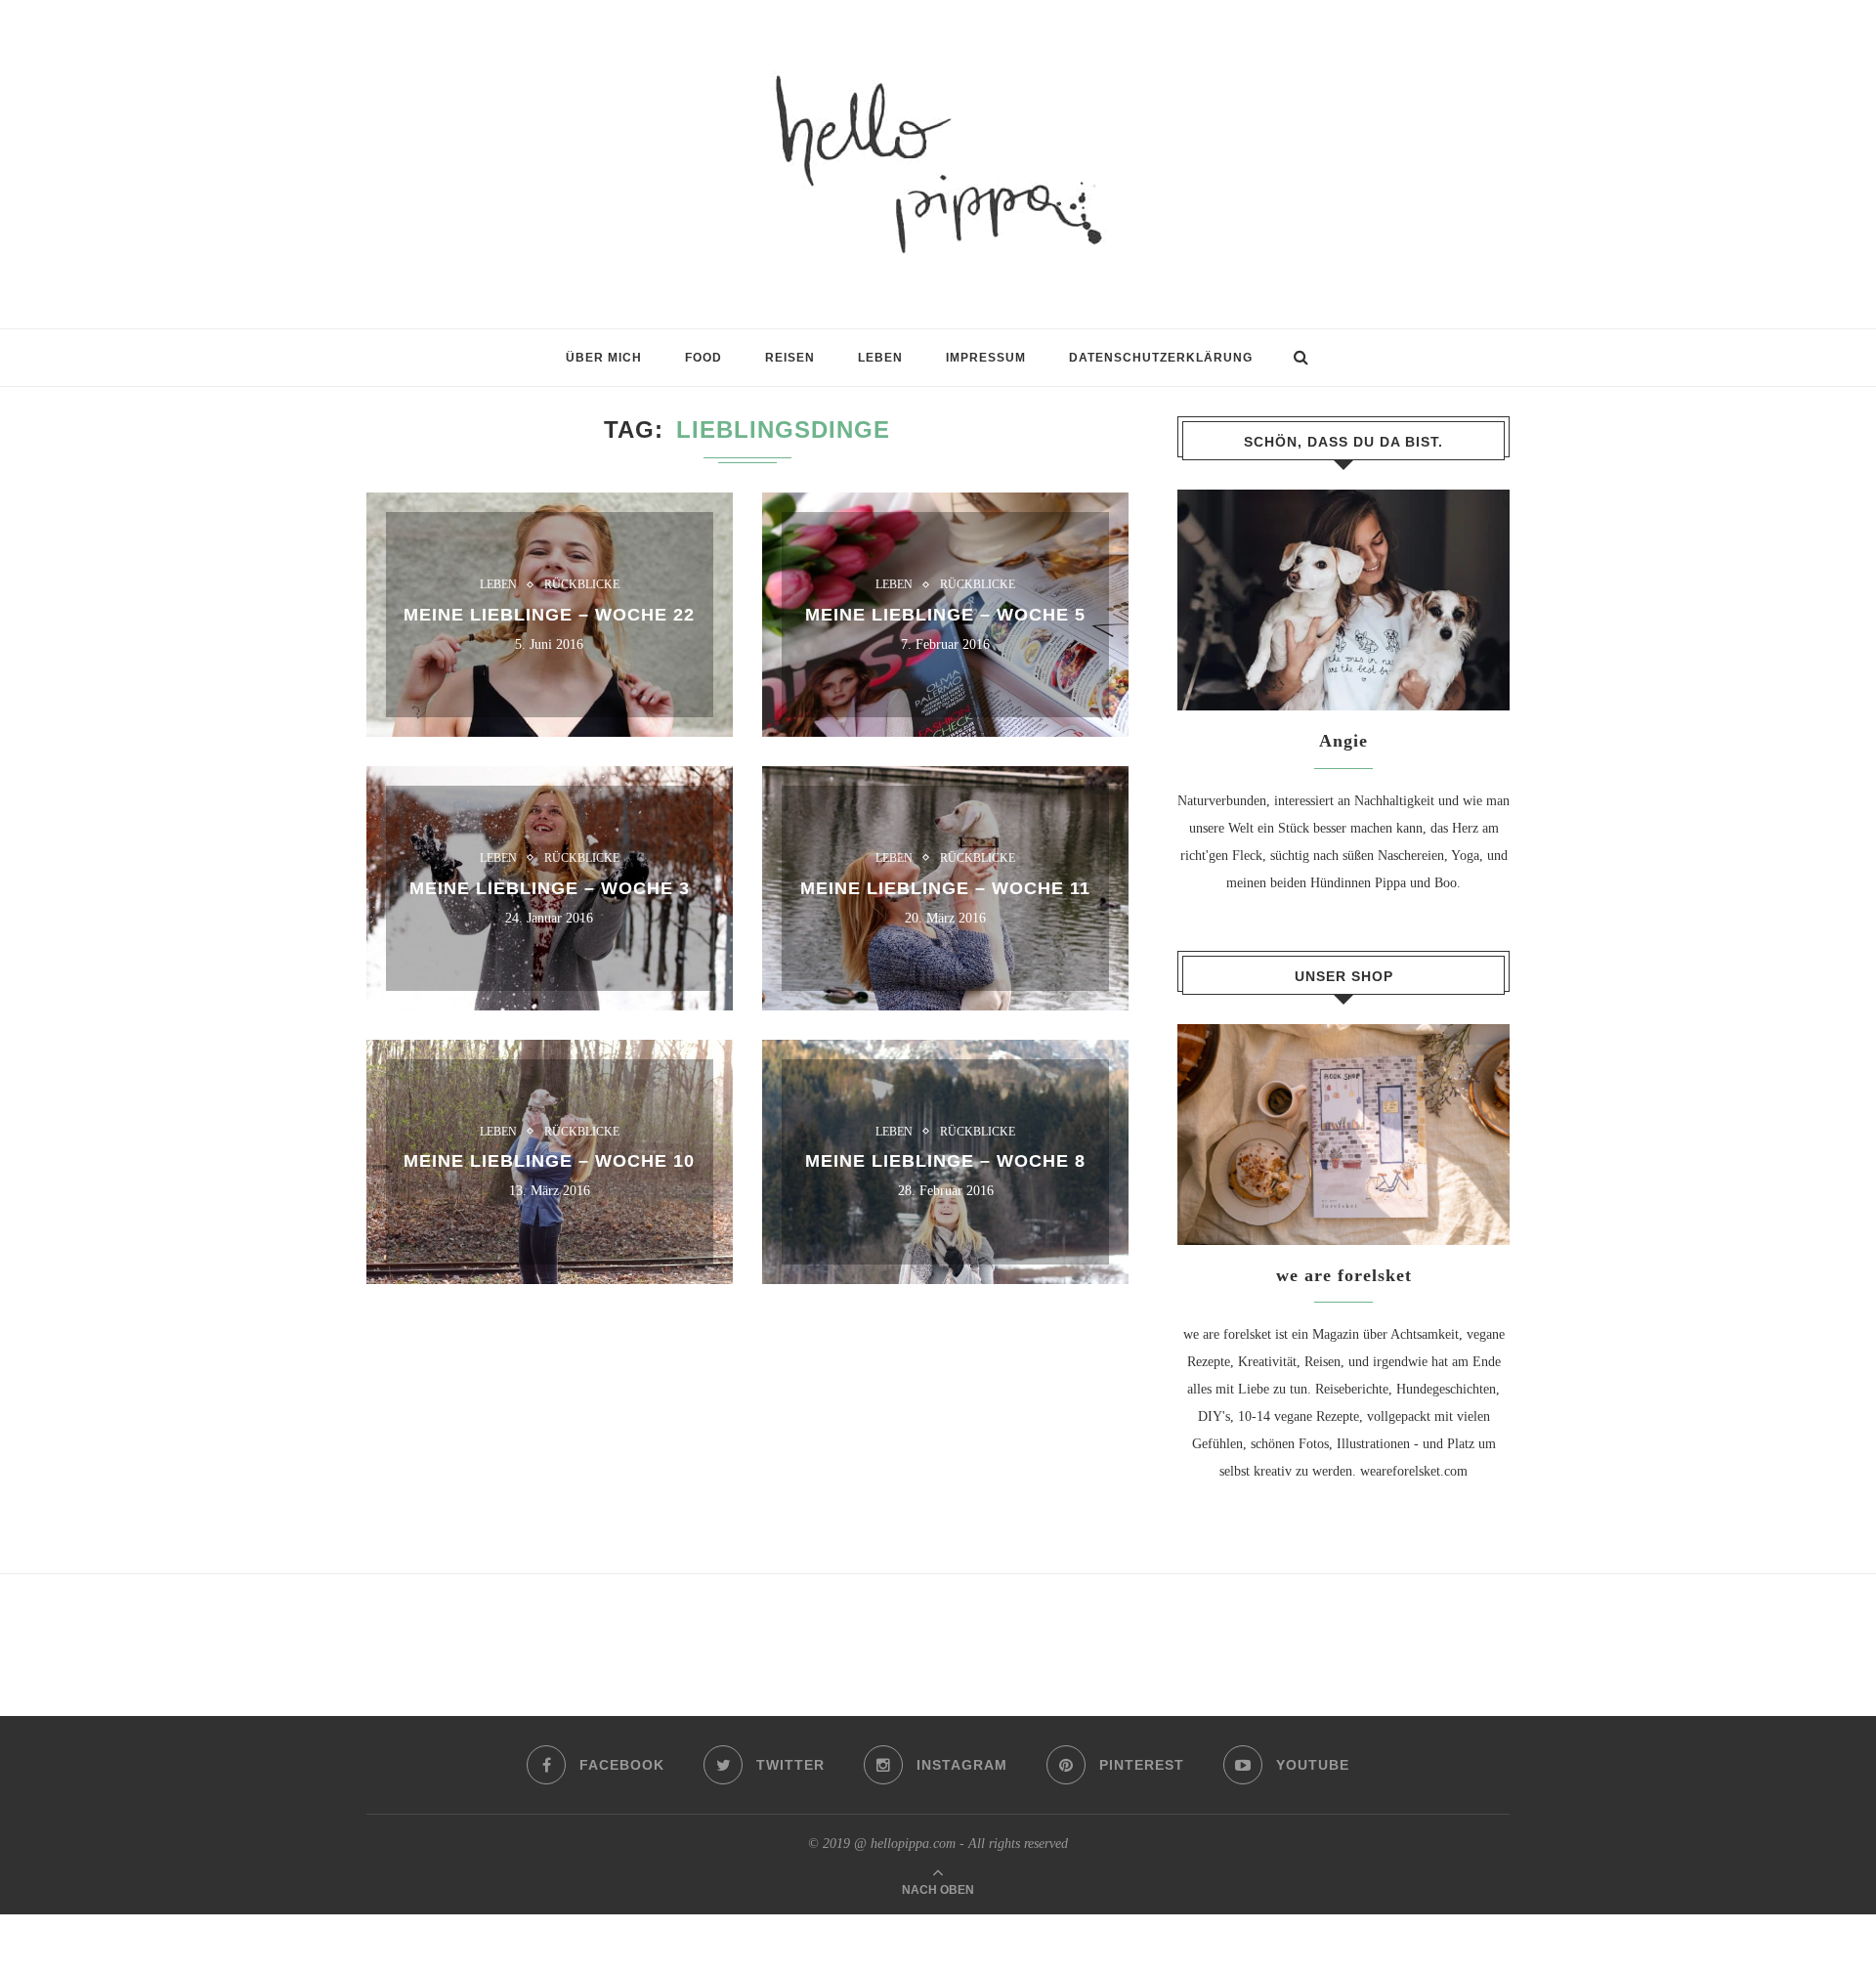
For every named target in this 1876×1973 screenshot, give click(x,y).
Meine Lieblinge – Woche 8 (945, 1161)
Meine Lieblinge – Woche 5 (945, 615)
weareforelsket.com (1414, 1471)
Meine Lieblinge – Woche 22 (549, 615)
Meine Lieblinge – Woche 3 (550, 887)
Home (383, 367)
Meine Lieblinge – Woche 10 (549, 1161)
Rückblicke (582, 584)
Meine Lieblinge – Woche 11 (945, 887)
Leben (498, 584)
